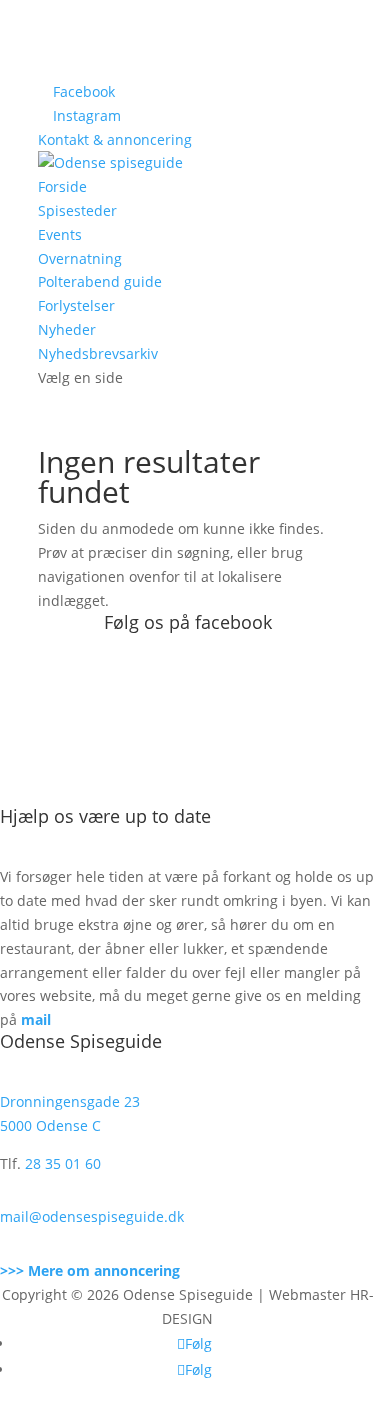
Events (60, 234)
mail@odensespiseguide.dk (92, 1216)
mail (36, 1019)
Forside (62, 186)
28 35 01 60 (63, 1163)
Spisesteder (77, 210)
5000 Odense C (50, 1125)
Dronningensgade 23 (70, 1101)
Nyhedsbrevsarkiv (98, 353)
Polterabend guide (100, 281)
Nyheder (67, 329)
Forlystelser (76, 305)
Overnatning (80, 258)
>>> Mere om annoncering (90, 1270)
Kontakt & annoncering (115, 139)
